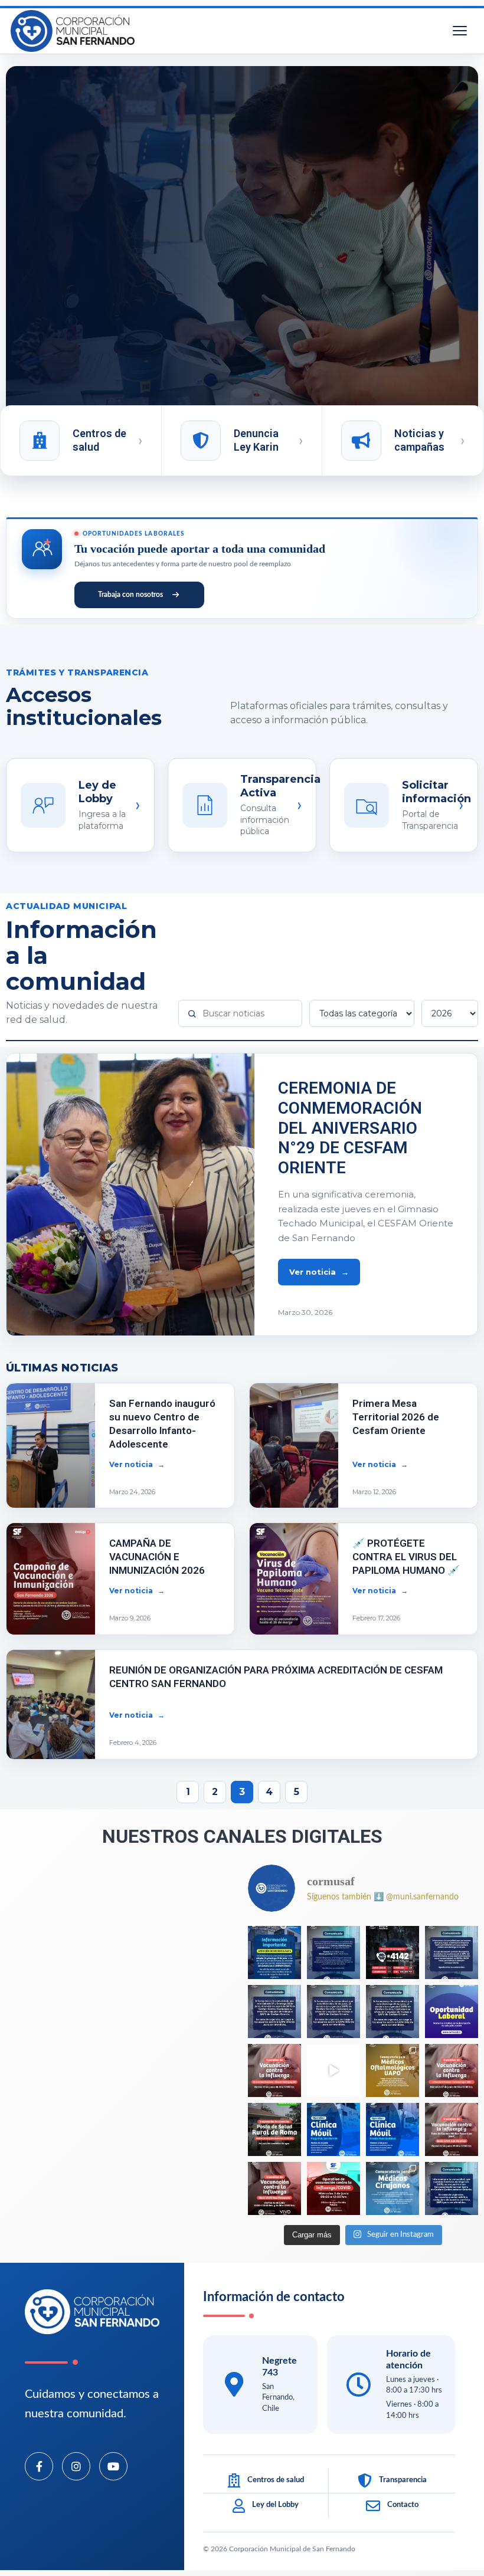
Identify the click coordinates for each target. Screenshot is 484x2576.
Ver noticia (313, 1272)
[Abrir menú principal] (460, 31)
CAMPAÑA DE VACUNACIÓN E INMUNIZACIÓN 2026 (157, 1557)
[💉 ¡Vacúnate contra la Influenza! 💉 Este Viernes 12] (274, 2188)
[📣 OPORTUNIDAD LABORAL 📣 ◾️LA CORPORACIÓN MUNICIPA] (452, 2011)
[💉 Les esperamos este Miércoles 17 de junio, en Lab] (452, 2070)
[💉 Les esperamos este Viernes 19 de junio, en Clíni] (274, 2070)
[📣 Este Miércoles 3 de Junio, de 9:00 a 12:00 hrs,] (333, 2188)
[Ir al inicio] (73, 31)
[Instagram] (76, 2466)
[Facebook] (39, 2466)
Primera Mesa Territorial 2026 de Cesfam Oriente (396, 1417)
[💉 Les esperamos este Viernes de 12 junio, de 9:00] (452, 2129)
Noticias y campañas (419, 440)
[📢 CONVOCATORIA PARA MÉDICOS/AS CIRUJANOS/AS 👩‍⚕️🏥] (393, 2188)
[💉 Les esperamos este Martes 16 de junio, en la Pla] (333, 2129)
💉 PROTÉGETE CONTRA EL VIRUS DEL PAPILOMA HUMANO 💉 (406, 1557)
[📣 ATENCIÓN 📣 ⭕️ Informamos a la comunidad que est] (452, 1952)
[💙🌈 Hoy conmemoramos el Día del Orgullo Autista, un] (333, 2070)
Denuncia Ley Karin (256, 440)
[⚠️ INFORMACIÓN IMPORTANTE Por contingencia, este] (274, 1952)
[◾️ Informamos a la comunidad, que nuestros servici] (452, 2188)
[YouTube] (113, 2466)
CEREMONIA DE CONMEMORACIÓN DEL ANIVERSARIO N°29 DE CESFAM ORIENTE (350, 1128)
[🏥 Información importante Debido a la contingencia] (333, 1952)
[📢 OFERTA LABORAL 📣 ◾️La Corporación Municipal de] (393, 2070)
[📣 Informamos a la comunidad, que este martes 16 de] (274, 2129)
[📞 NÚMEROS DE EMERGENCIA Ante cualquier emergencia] (393, 1952)
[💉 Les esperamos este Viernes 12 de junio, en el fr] (393, 2129)
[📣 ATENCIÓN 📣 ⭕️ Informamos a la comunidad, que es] (274, 2011)
